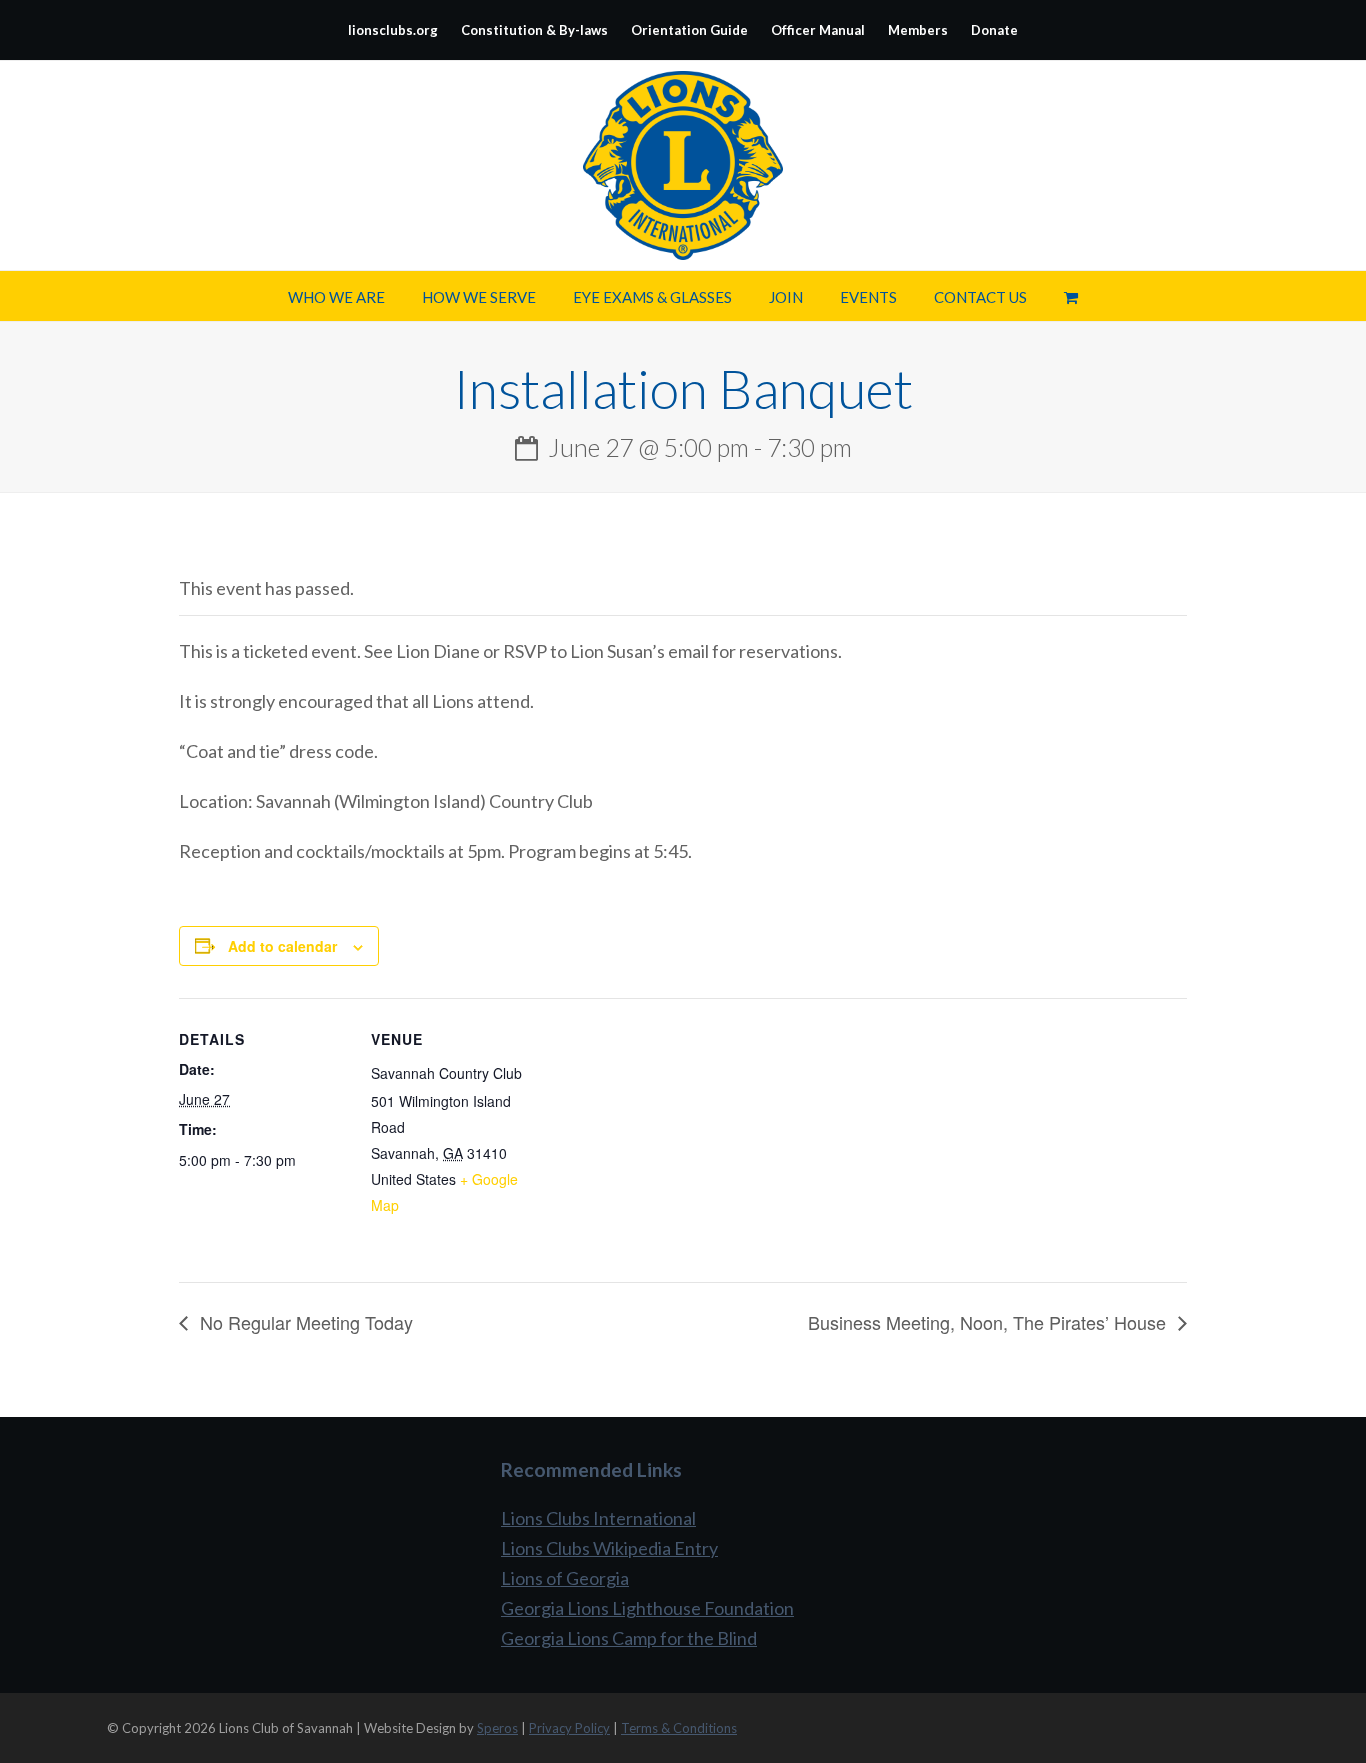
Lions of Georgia (565, 1578)
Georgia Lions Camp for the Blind (629, 1638)
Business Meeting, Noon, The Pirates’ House (989, 1322)
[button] (1071, 296)
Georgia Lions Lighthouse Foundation (647, 1608)
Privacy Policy (569, 1728)
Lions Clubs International (598, 1518)
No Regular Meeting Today (304, 1322)
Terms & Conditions (679, 1728)
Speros (497, 1728)
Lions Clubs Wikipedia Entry (609, 1548)
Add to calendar (282, 946)
